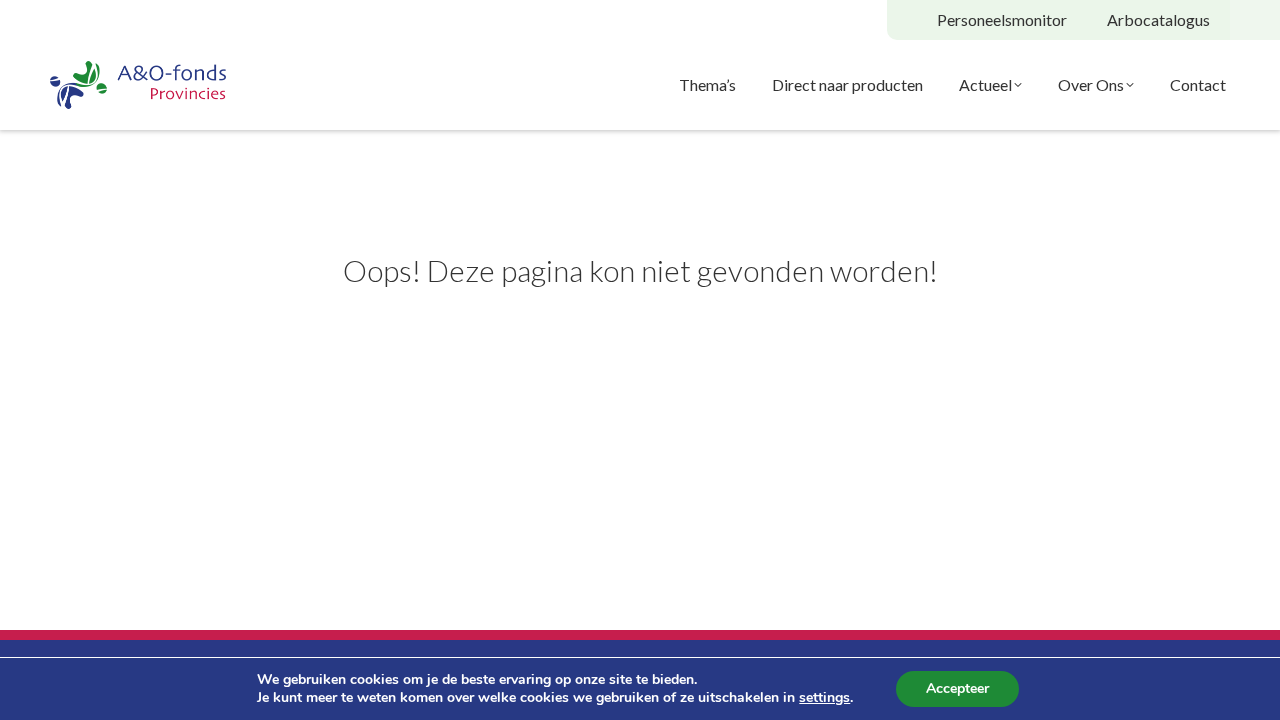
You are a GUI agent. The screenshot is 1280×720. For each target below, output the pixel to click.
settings (824, 698)
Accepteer (957, 688)
